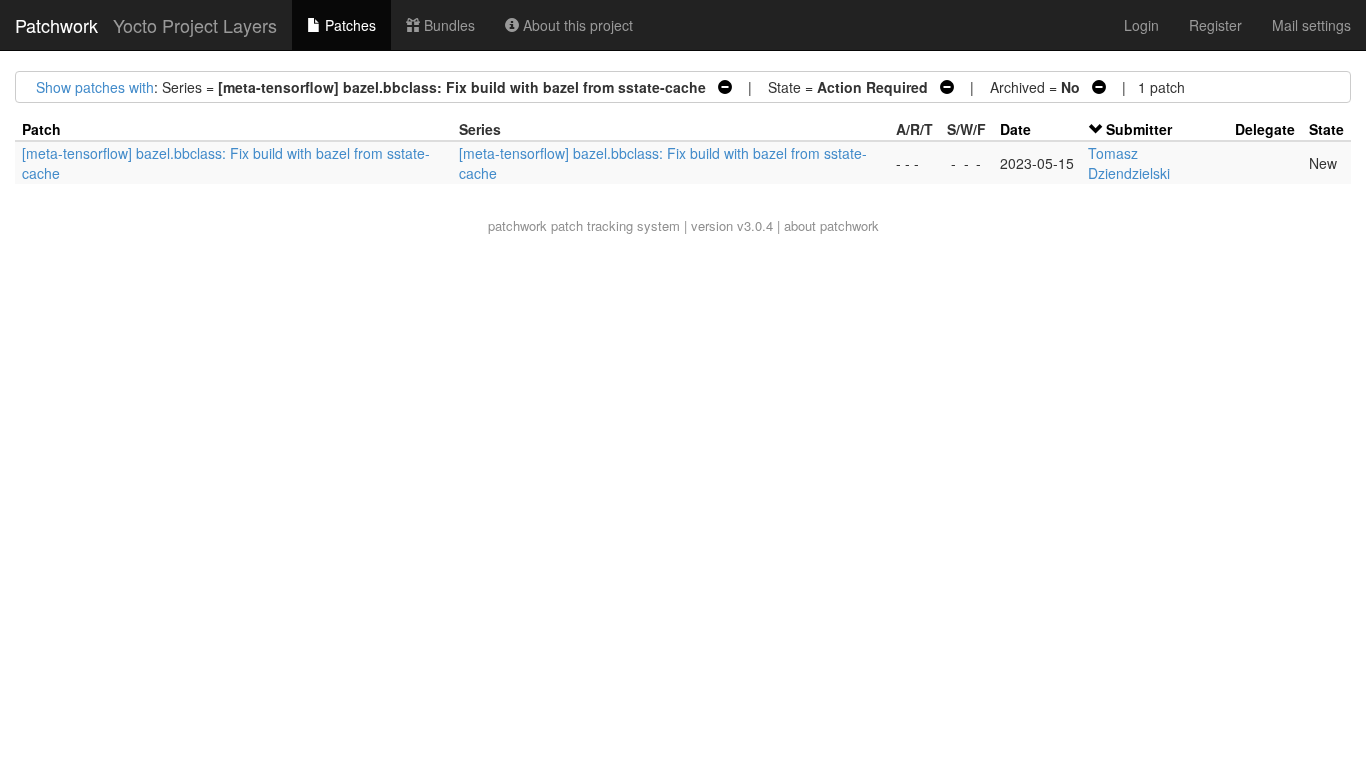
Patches (348, 25)
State (1326, 129)
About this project (576, 25)
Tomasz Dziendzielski (1129, 163)
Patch (41, 129)
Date (1015, 129)
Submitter (1139, 129)
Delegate (1265, 129)
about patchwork (831, 225)
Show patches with (95, 87)
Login (1141, 25)
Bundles (447, 25)
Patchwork (56, 25)
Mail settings (1311, 25)
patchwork (517, 225)
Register (1215, 25)
